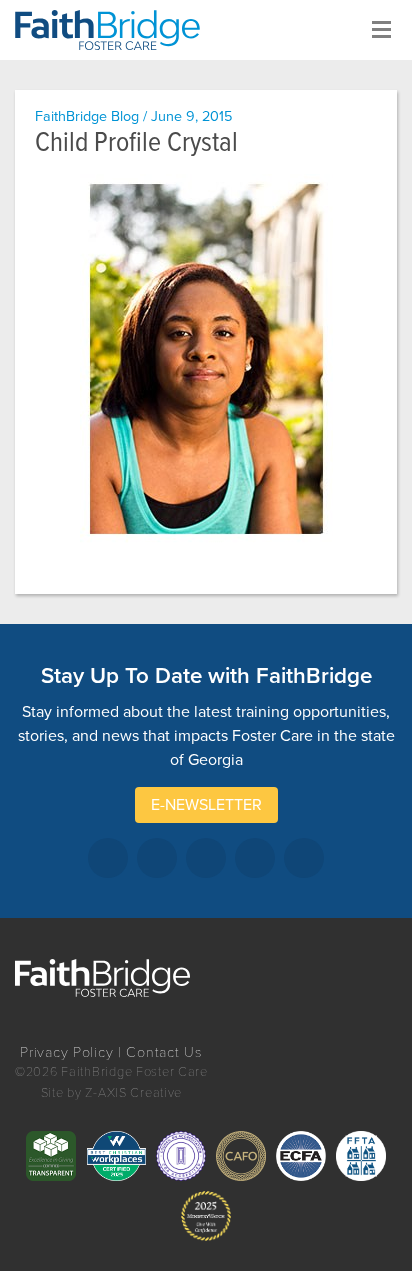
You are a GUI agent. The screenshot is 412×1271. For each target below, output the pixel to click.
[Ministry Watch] (206, 1216)
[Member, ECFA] (301, 1156)
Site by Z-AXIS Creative (112, 1093)
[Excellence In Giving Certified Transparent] (51, 1156)
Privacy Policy (66, 1052)
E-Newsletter (206, 805)
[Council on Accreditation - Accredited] (181, 1156)
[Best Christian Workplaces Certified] (116, 1156)
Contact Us (164, 1052)
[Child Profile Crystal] (206, 359)
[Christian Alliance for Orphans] (241, 1156)
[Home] (115, 30)
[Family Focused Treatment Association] (361, 1156)
